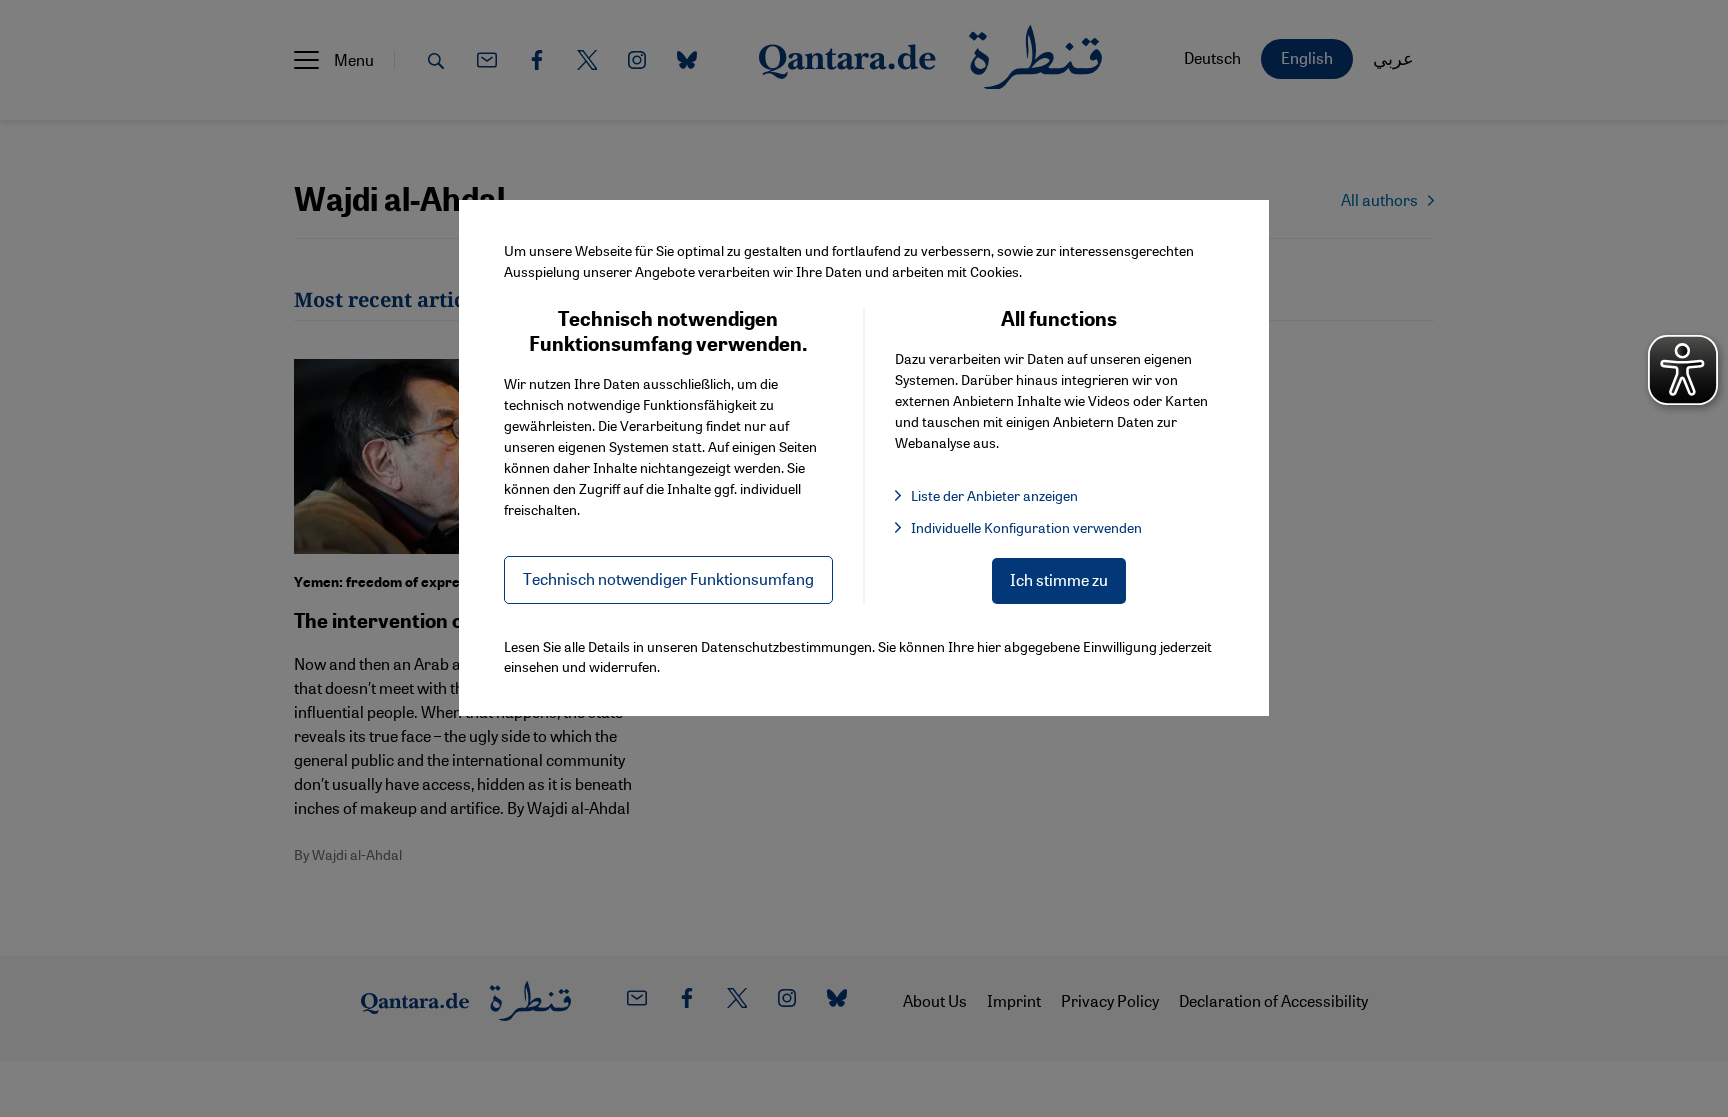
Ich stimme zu (1059, 579)
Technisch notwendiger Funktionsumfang (668, 578)
